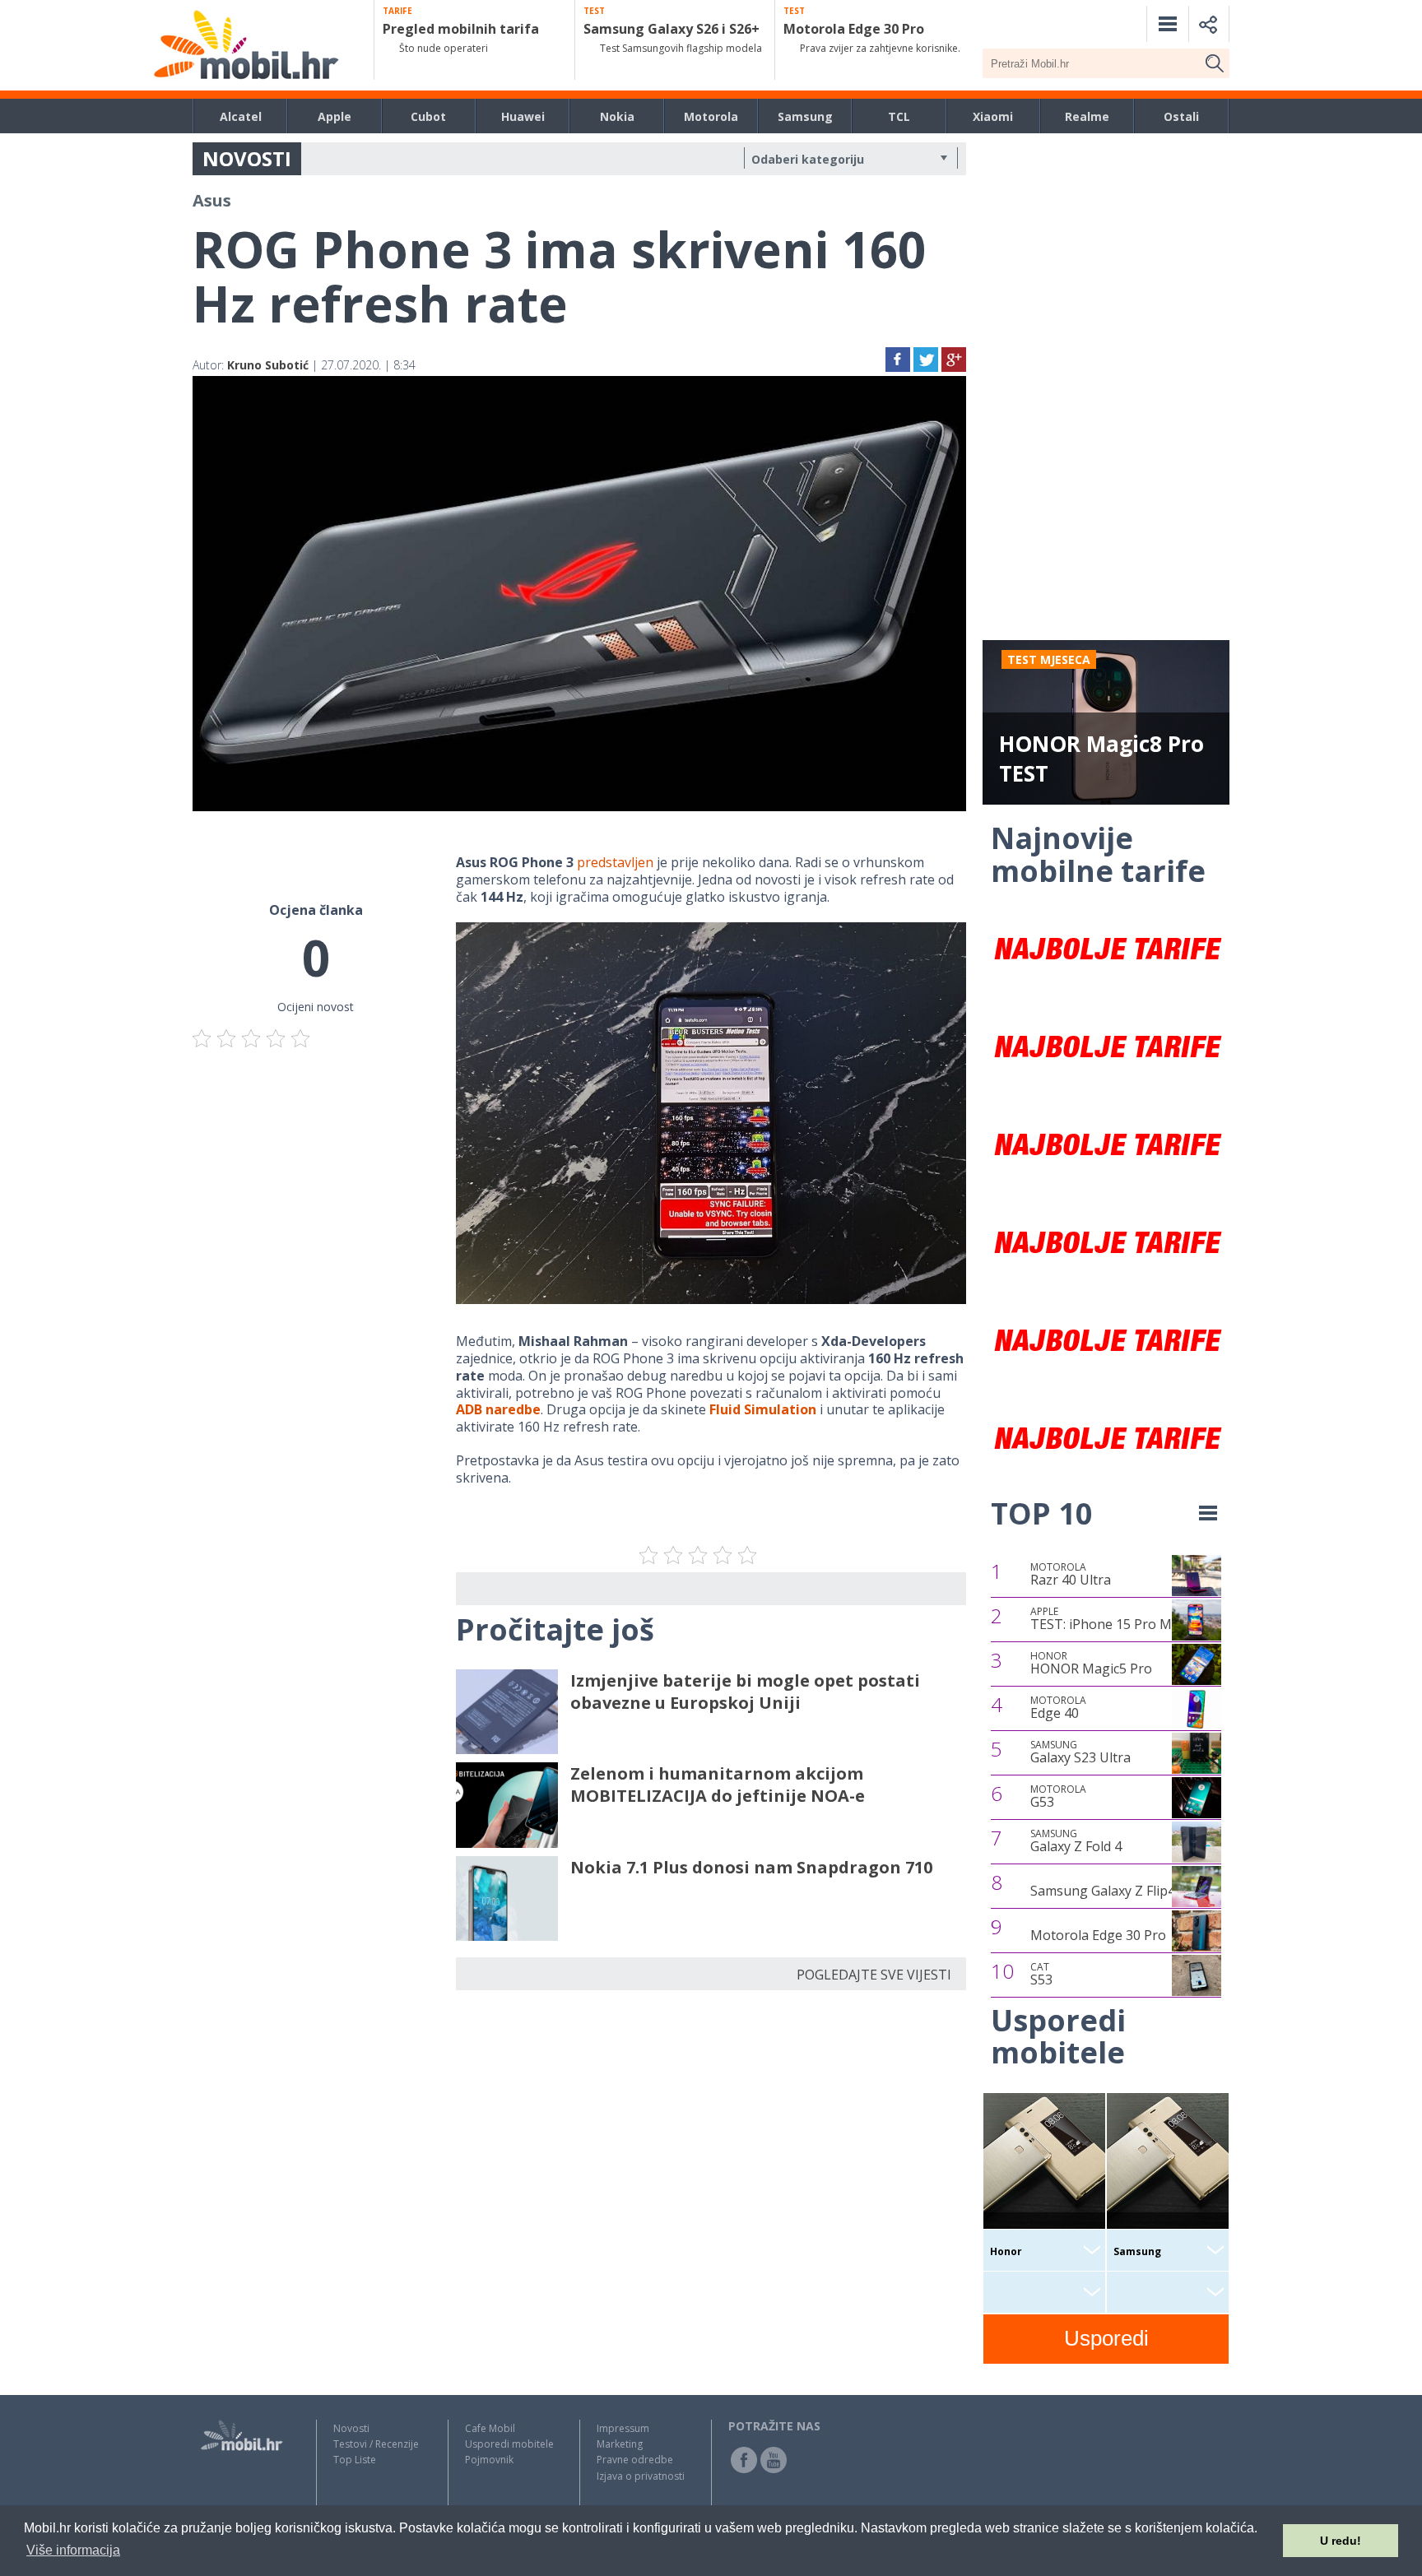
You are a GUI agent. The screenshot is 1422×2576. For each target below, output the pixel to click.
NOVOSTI (247, 158)
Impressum (623, 2428)
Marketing (620, 2444)
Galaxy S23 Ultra (1080, 1752)
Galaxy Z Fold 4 (1076, 1841)
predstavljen (615, 862)
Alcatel (241, 116)
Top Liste (355, 2460)
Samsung (805, 116)
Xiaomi (993, 116)
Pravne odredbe (635, 2460)
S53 (1041, 1975)
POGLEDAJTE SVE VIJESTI (874, 1975)
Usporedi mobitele (509, 2444)
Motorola (711, 116)
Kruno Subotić (268, 365)
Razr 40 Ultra (1071, 1575)
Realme (1087, 116)
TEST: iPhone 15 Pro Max (1108, 1619)
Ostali (1181, 116)
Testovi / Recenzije (376, 2444)
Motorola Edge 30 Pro (1098, 1935)
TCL (899, 116)
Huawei (523, 116)
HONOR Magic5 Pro (1091, 1664)
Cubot (428, 116)
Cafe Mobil (490, 2428)
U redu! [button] (1341, 2541)
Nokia (617, 116)
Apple (335, 116)
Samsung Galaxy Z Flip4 (1103, 1891)
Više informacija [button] (73, 2550)
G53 (1058, 1797)
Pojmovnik (489, 2460)
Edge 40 (1058, 1708)
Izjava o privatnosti (641, 2476)
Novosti (351, 2428)
